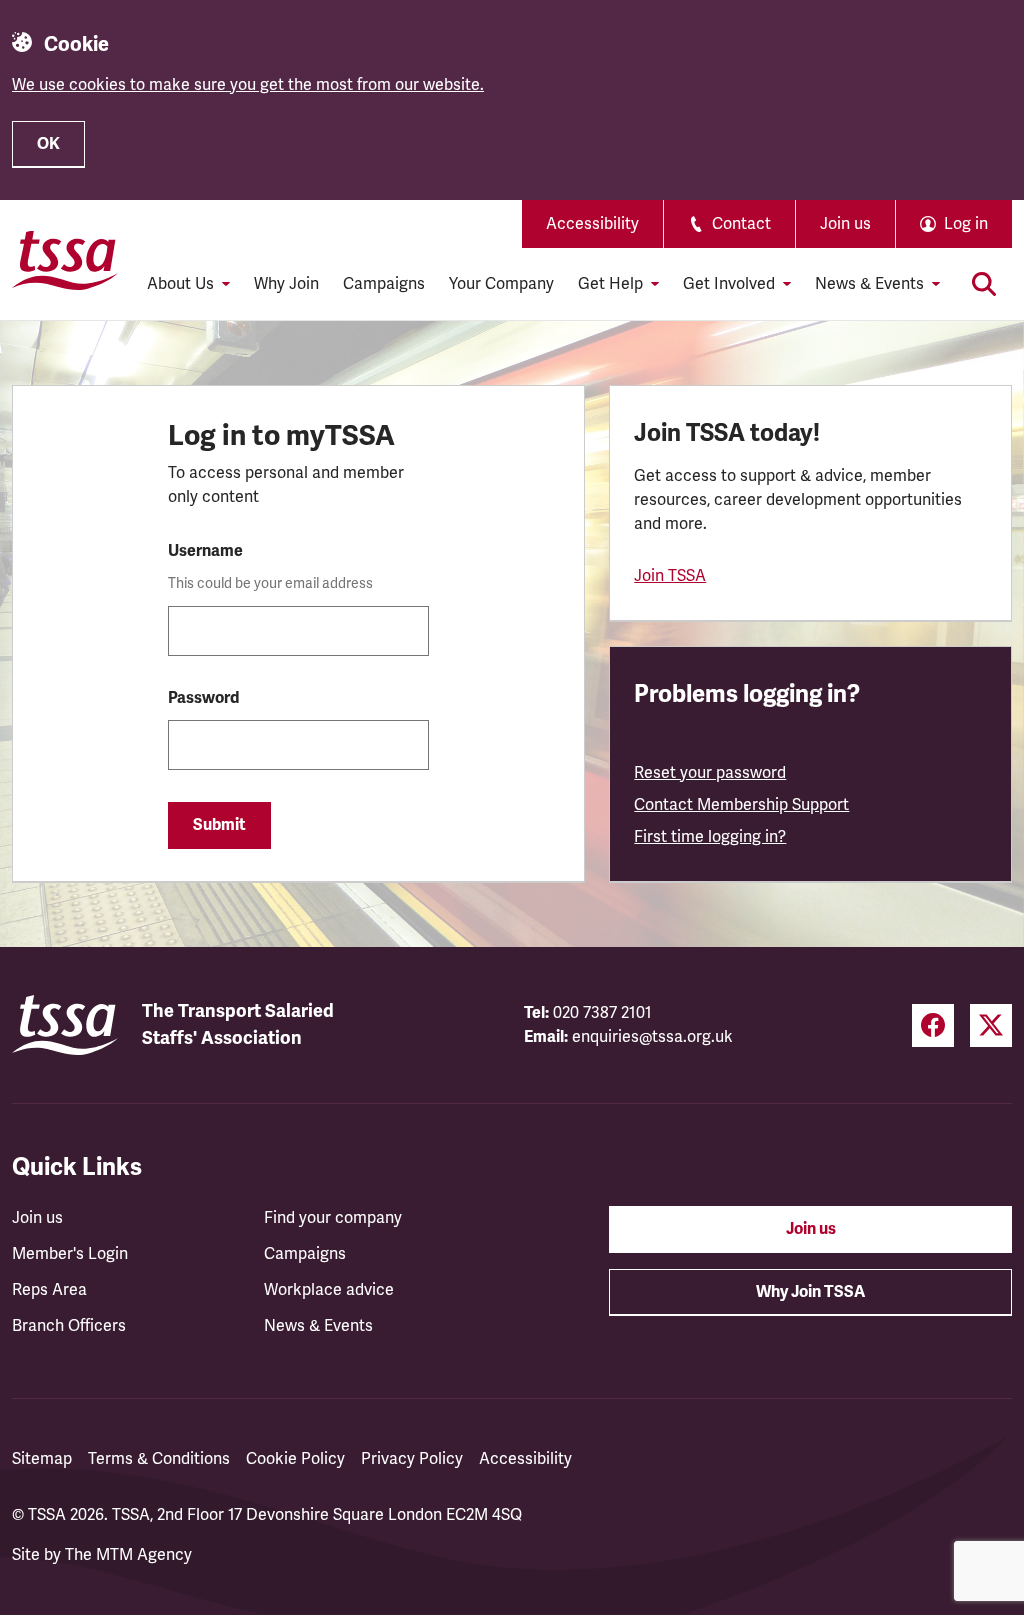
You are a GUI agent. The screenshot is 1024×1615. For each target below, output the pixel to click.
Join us (845, 224)
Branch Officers (69, 1326)
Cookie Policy (295, 1459)
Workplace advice (329, 1290)
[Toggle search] (984, 284)
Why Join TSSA (810, 1292)
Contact (741, 224)
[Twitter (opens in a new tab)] (991, 1025)
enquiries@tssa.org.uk (652, 1037)
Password (203, 698)
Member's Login (70, 1254)
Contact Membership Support (741, 805)
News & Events (318, 1326)
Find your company (333, 1218)
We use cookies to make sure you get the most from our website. (248, 85)
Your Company (501, 284)
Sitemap (42, 1459)
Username (205, 551)
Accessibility (592, 224)
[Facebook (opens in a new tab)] (933, 1025)
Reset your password (710, 773)
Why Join (286, 284)
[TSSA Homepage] (65, 260)
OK (48, 144)
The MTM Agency (128, 1555)
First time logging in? (710, 837)
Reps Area (49, 1290)
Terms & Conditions (159, 1459)
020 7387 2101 (602, 1013)
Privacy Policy (412, 1459)
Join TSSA (670, 576)
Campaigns (384, 284)
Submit (219, 825)
